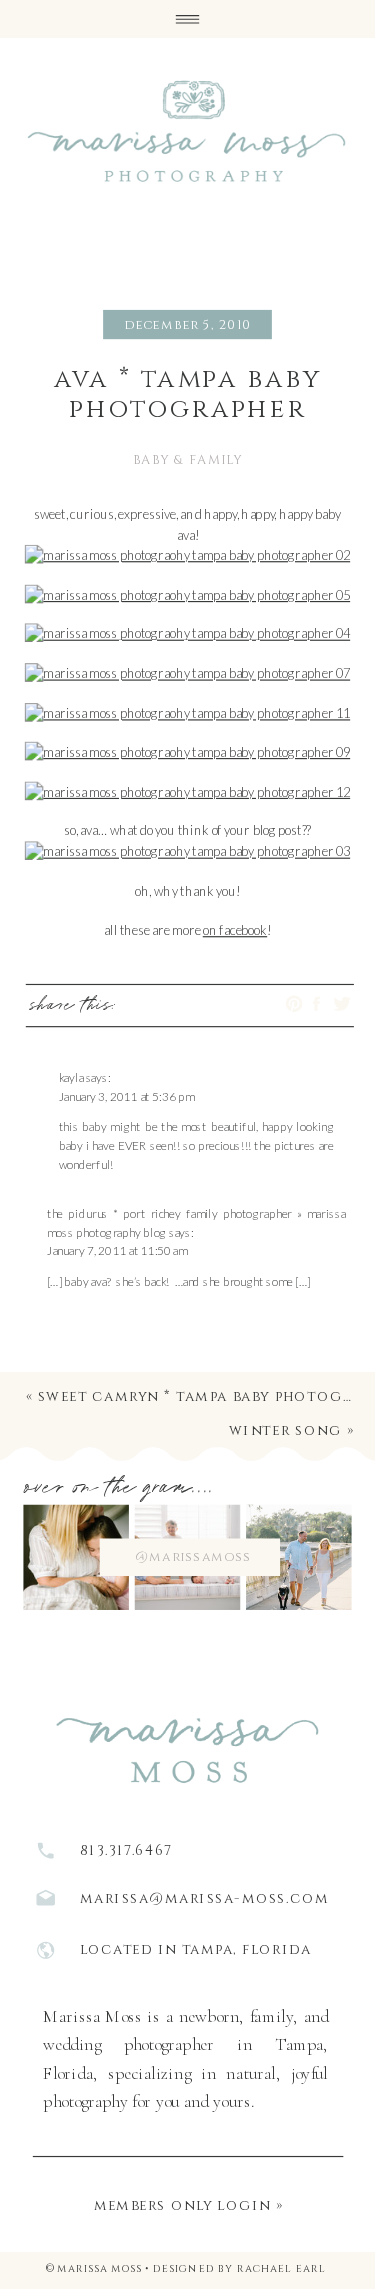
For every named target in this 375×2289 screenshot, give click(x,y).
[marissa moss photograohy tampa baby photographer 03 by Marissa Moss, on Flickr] (188, 850)
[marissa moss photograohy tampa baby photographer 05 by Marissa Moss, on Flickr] (188, 593)
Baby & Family (187, 460)
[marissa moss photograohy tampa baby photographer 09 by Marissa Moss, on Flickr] (188, 751)
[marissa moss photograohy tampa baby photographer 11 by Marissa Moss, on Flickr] (188, 711)
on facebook (235, 929)
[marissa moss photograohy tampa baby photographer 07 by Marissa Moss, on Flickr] (188, 672)
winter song (285, 1430)
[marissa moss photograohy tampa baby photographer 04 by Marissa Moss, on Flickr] (188, 633)
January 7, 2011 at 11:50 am (117, 1251)
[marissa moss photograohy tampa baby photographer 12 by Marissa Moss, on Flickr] (188, 790)
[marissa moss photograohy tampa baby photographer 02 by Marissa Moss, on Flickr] (188, 554)
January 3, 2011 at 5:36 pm (127, 1096)
